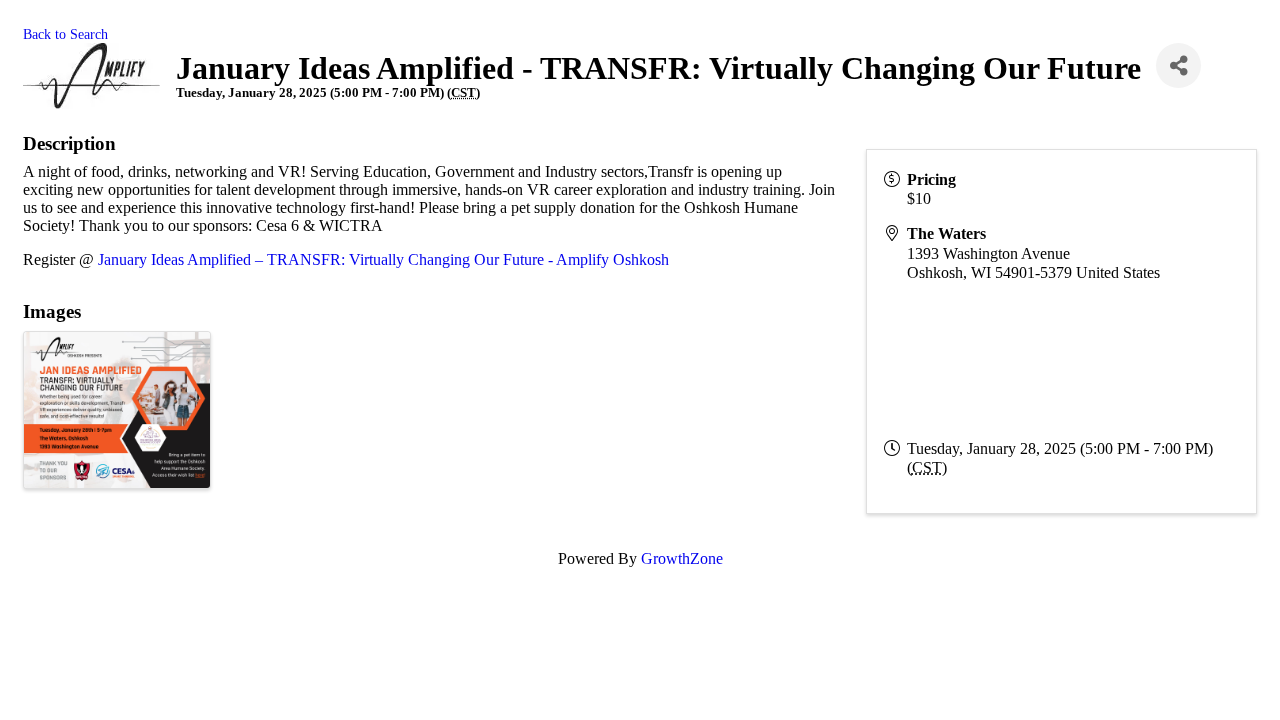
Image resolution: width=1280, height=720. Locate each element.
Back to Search (65, 34)
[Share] (1178, 65)
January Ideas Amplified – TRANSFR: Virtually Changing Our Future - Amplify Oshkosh (383, 259)
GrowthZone (682, 558)
